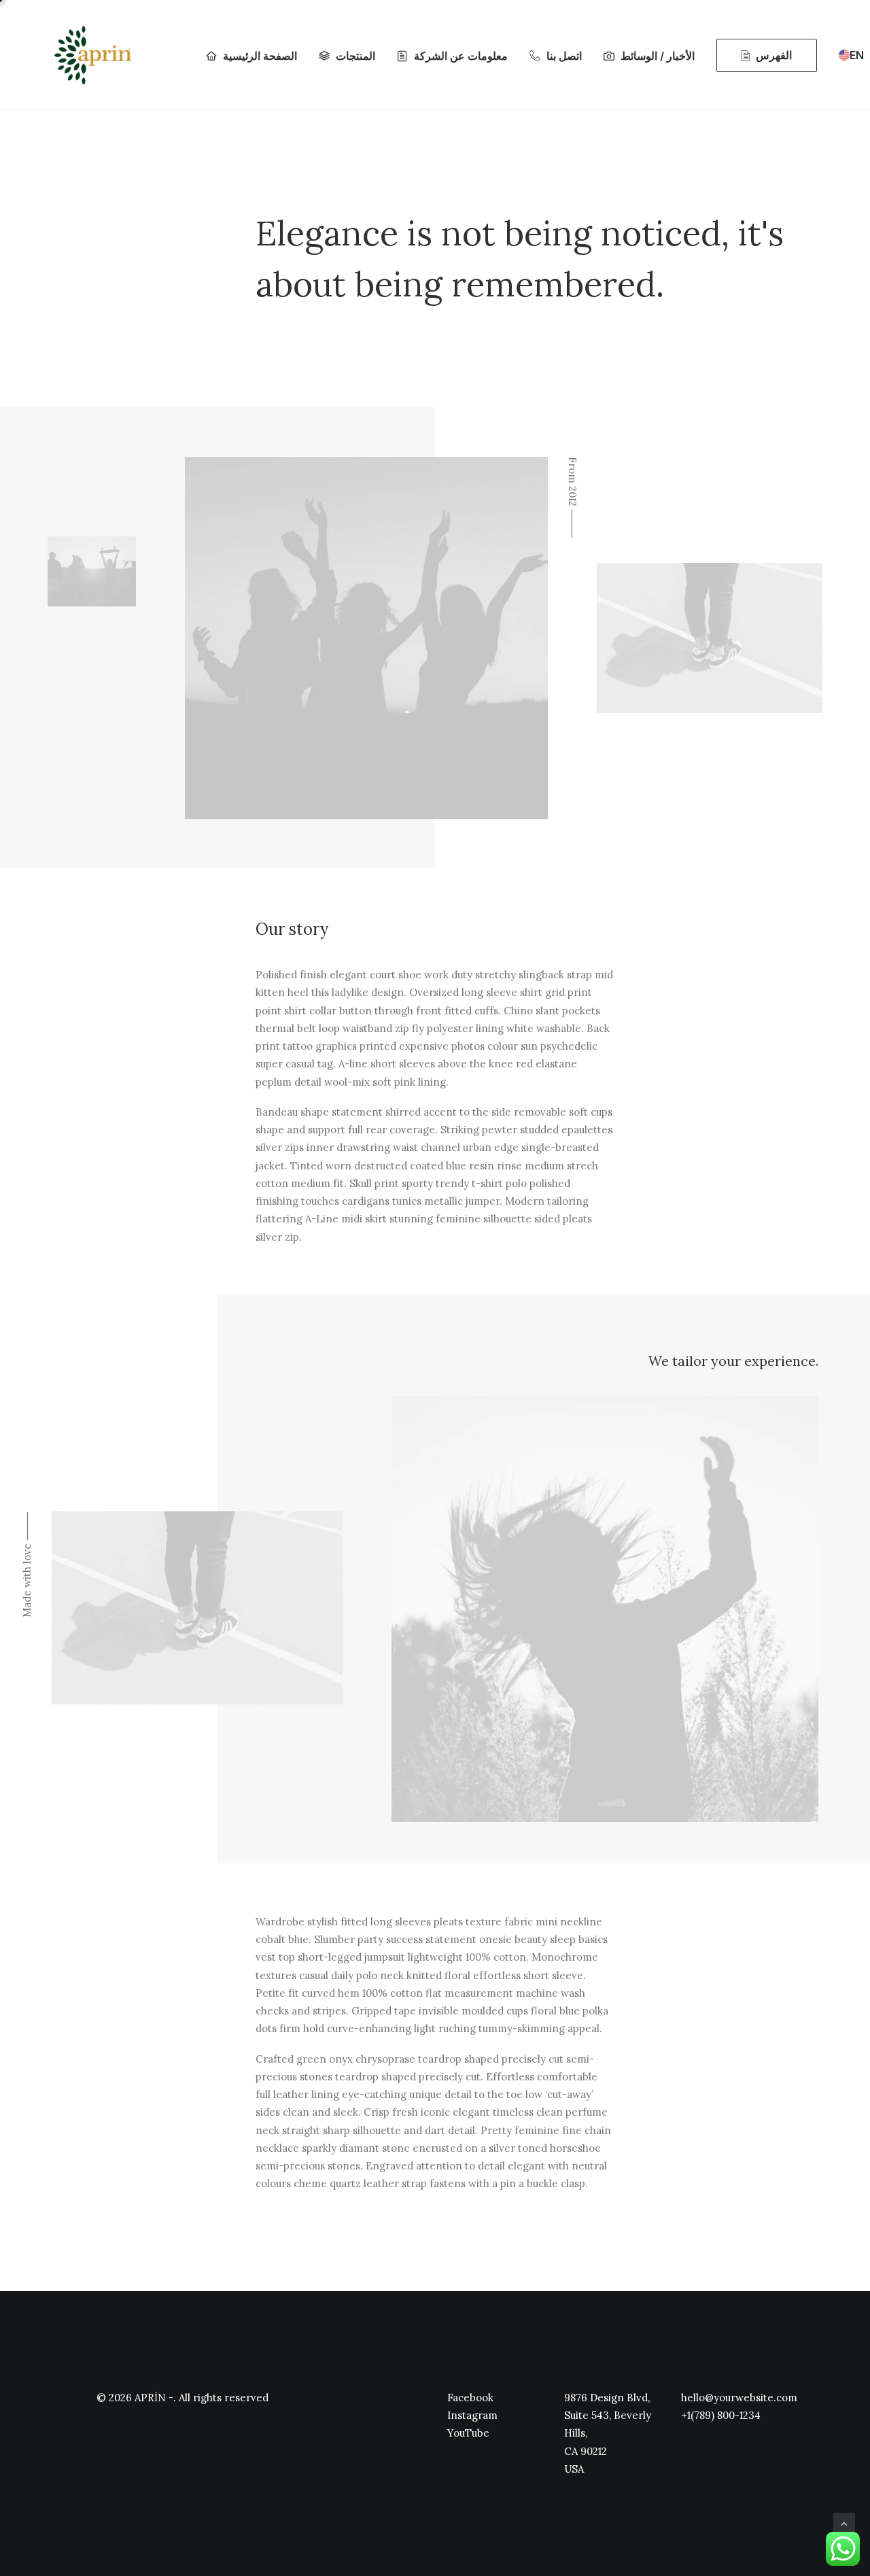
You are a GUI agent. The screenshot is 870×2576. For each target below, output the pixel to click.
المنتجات (355, 56)
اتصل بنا (564, 56)
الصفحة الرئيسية (260, 56)
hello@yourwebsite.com (739, 2398)
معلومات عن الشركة (461, 56)
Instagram (472, 2415)
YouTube (468, 2433)
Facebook (470, 2398)
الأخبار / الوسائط (658, 56)
